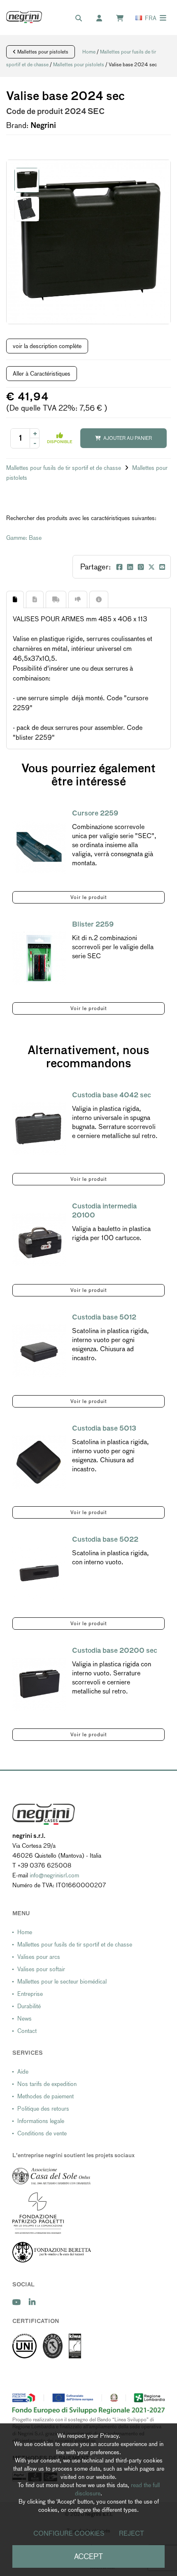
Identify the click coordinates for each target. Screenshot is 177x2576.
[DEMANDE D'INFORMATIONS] (99, 599)
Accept (88, 2556)
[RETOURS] (78, 599)
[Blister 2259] (39, 958)
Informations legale (41, 2121)
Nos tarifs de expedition (47, 2084)
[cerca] (83, 19)
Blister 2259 (93, 924)
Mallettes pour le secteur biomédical (62, 1981)
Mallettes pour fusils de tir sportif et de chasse (64, 468)
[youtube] (16, 2302)
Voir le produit (89, 897)
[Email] (162, 567)
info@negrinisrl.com (54, 1875)
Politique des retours (43, 2109)
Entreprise (30, 1994)
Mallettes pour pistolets (42, 52)
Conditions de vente (42, 2133)
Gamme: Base (24, 538)
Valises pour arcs (39, 1957)
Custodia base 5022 (105, 1539)
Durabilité (29, 2006)
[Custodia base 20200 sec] (39, 1684)
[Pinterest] (141, 567)
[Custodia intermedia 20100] (39, 1240)
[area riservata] (103, 19)
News (24, 2019)
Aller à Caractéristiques (42, 374)
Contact (27, 2031)
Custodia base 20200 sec (115, 1650)
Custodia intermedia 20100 (104, 1211)
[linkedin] (32, 2302)
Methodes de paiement (45, 2096)
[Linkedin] (130, 567)
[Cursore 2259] (39, 847)
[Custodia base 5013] (39, 1462)
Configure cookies (69, 2533)
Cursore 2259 (95, 813)
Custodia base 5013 (104, 1428)
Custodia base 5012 (104, 1317)
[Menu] (163, 18)
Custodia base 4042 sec (112, 1095)
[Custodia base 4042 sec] (39, 1129)
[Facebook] (119, 567)
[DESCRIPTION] (15, 599)
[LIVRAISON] (56, 599)
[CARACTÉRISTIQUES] (35, 599)
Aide (23, 2072)
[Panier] (124, 19)
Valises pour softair (41, 1969)
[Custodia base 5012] (39, 1351)
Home (89, 52)
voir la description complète (47, 346)
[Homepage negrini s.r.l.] (24, 17)
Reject (132, 2533)
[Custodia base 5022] (39, 1573)
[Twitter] (151, 567)
